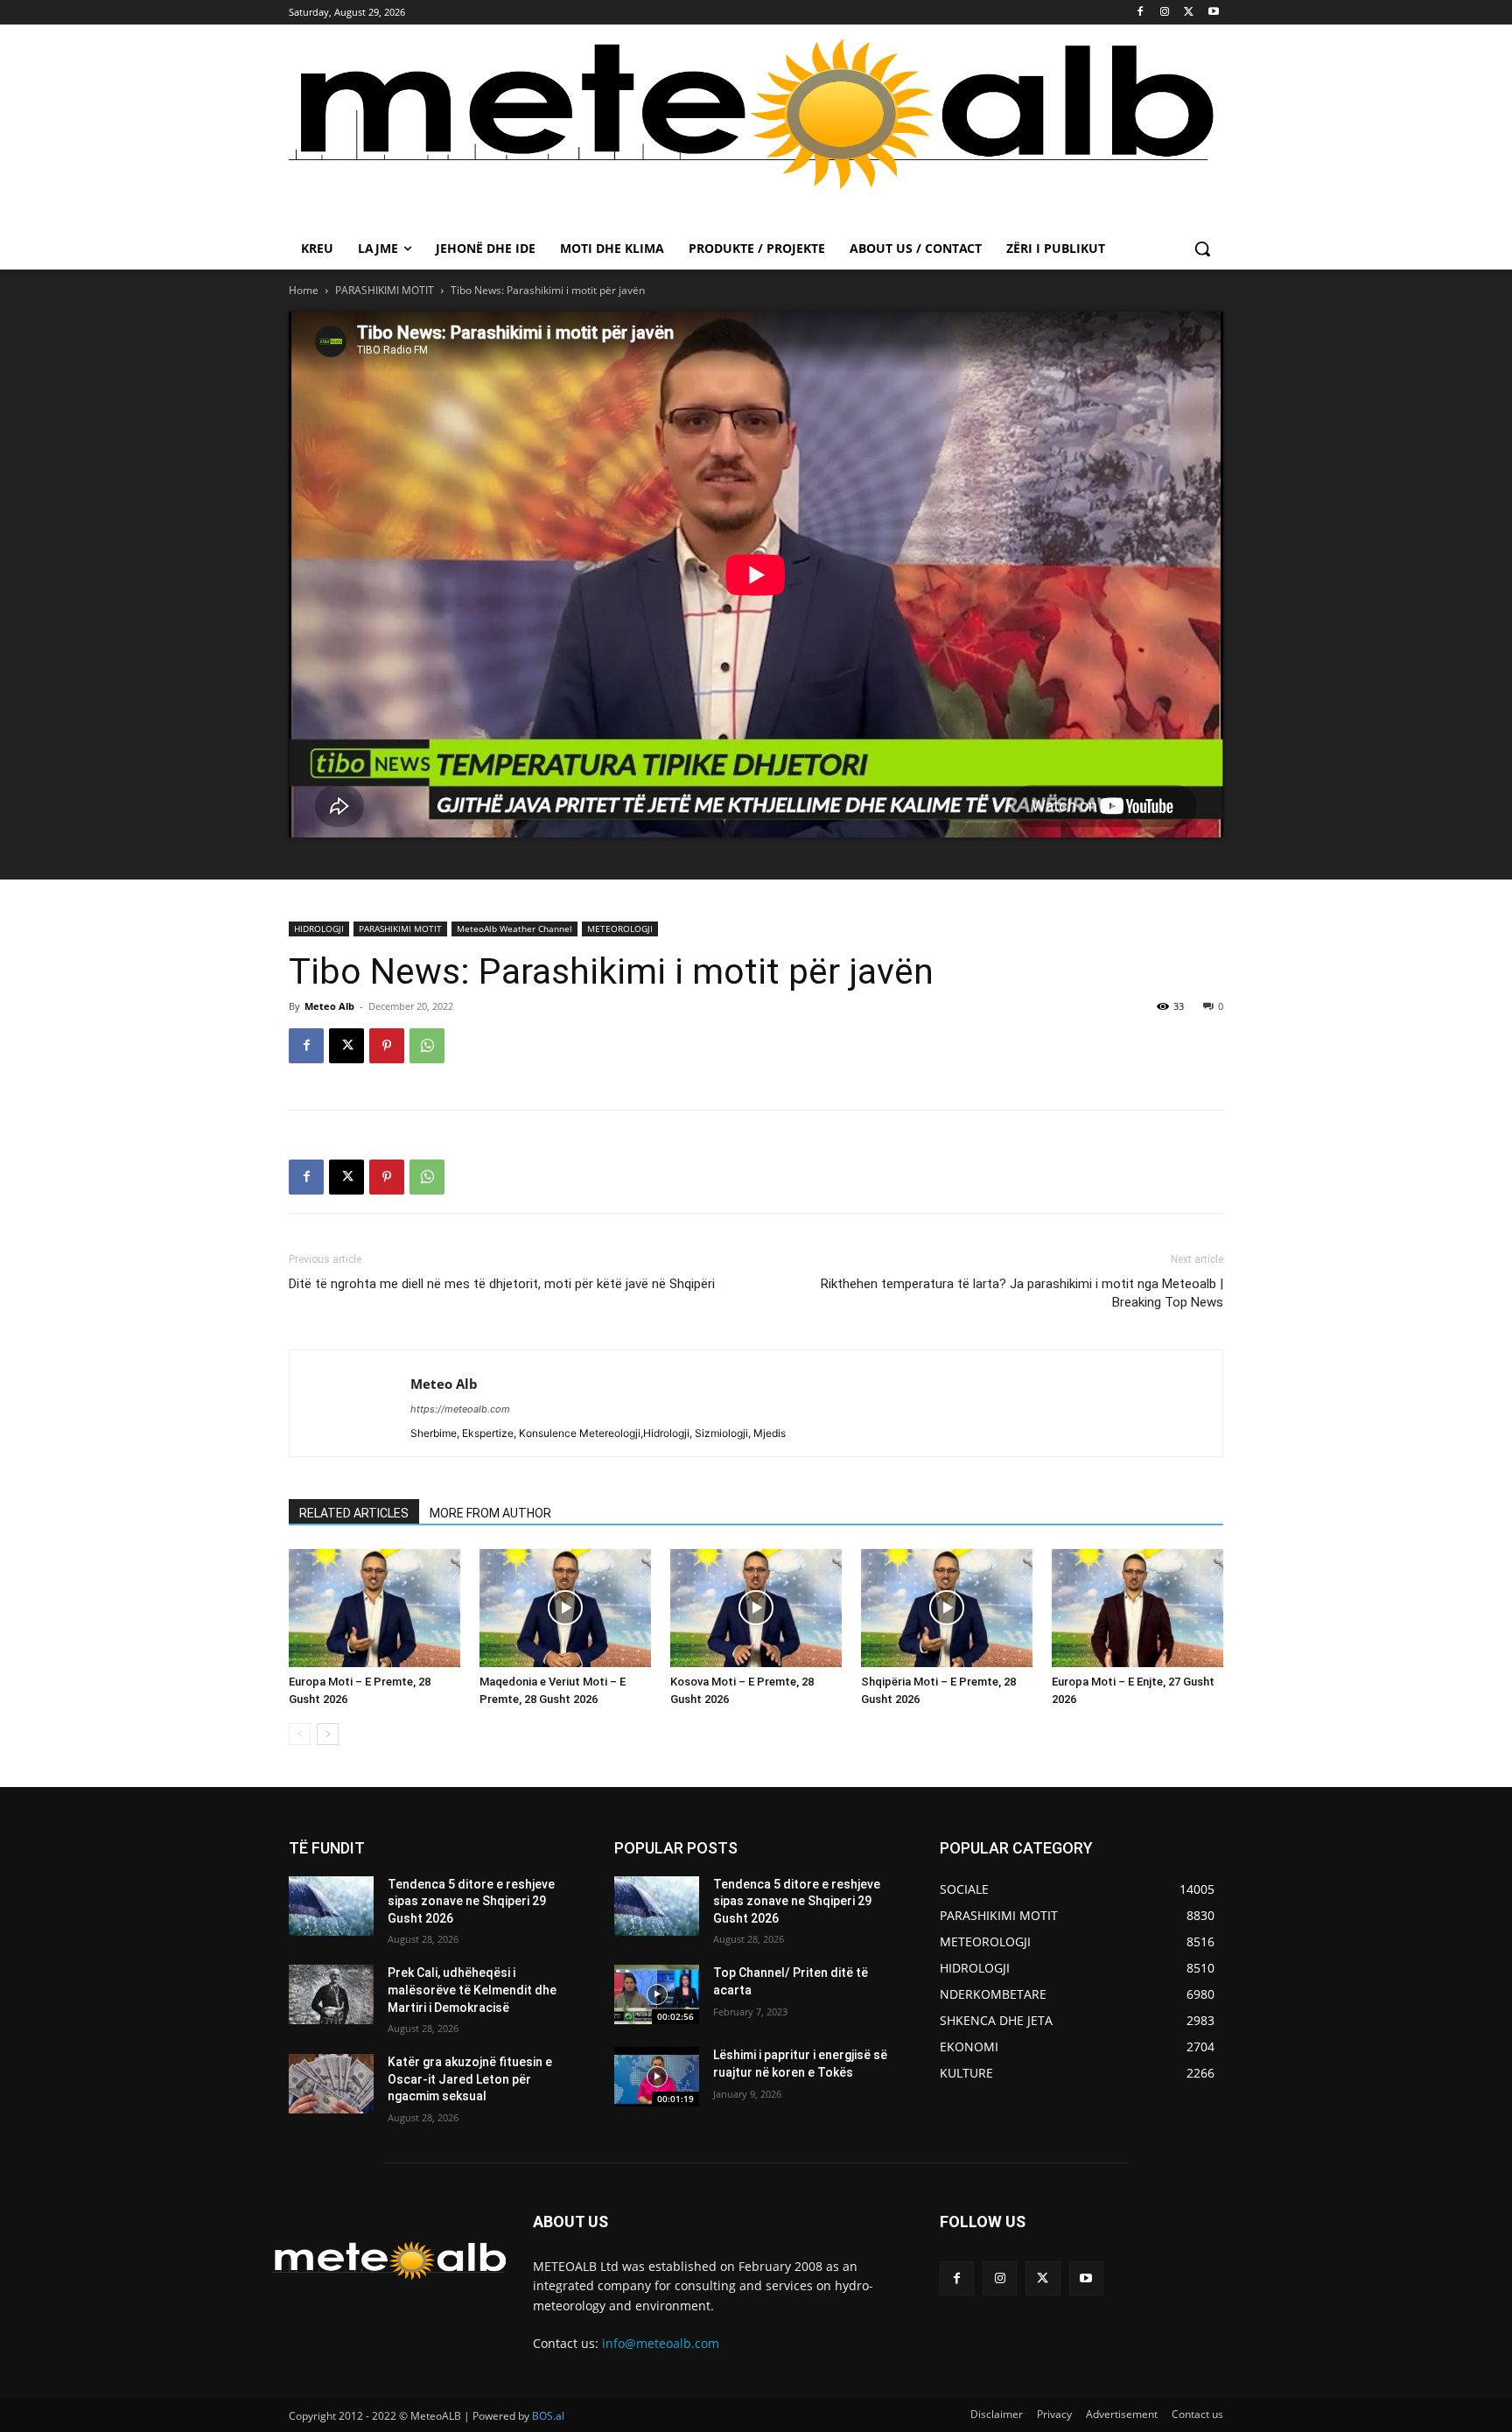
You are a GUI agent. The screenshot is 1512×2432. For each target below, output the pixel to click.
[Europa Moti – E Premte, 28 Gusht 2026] (374, 1608)
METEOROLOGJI (620, 929)
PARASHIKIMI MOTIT (385, 290)
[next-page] (328, 1734)
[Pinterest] (387, 1046)
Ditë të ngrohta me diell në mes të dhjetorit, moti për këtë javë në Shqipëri (502, 1284)
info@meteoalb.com (661, 2343)
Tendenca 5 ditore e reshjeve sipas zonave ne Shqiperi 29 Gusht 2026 (471, 1901)
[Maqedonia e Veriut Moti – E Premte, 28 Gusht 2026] (565, 1608)
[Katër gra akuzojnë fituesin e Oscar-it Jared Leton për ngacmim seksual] (331, 2084)
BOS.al (548, 2416)
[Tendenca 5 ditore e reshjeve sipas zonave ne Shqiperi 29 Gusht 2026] (331, 1906)
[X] (1189, 13)
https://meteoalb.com (460, 1409)
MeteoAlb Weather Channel (514, 929)
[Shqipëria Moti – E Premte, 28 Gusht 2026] (947, 1608)
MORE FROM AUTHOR (490, 1513)
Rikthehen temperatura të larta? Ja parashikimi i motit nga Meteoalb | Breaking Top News (1022, 1293)
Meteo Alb (329, 1006)
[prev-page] (300, 1734)
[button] (1202, 249)
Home (304, 290)
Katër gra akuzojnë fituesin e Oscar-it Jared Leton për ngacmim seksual (470, 2079)
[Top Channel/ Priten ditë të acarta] (657, 1994)
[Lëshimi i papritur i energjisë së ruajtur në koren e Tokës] (657, 2077)
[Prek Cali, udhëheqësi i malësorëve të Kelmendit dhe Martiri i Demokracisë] (331, 1994)
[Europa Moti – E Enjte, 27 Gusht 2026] (1137, 1608)
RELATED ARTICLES (354, 1513)
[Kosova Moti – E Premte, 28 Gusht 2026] (756, 1608)
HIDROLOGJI (319, 929)
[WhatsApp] (427, 1046)
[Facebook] (1141, 13)
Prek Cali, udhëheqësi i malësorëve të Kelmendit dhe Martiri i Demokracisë (472, 1990)
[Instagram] (1165, 13)
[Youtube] (1213, 13)
